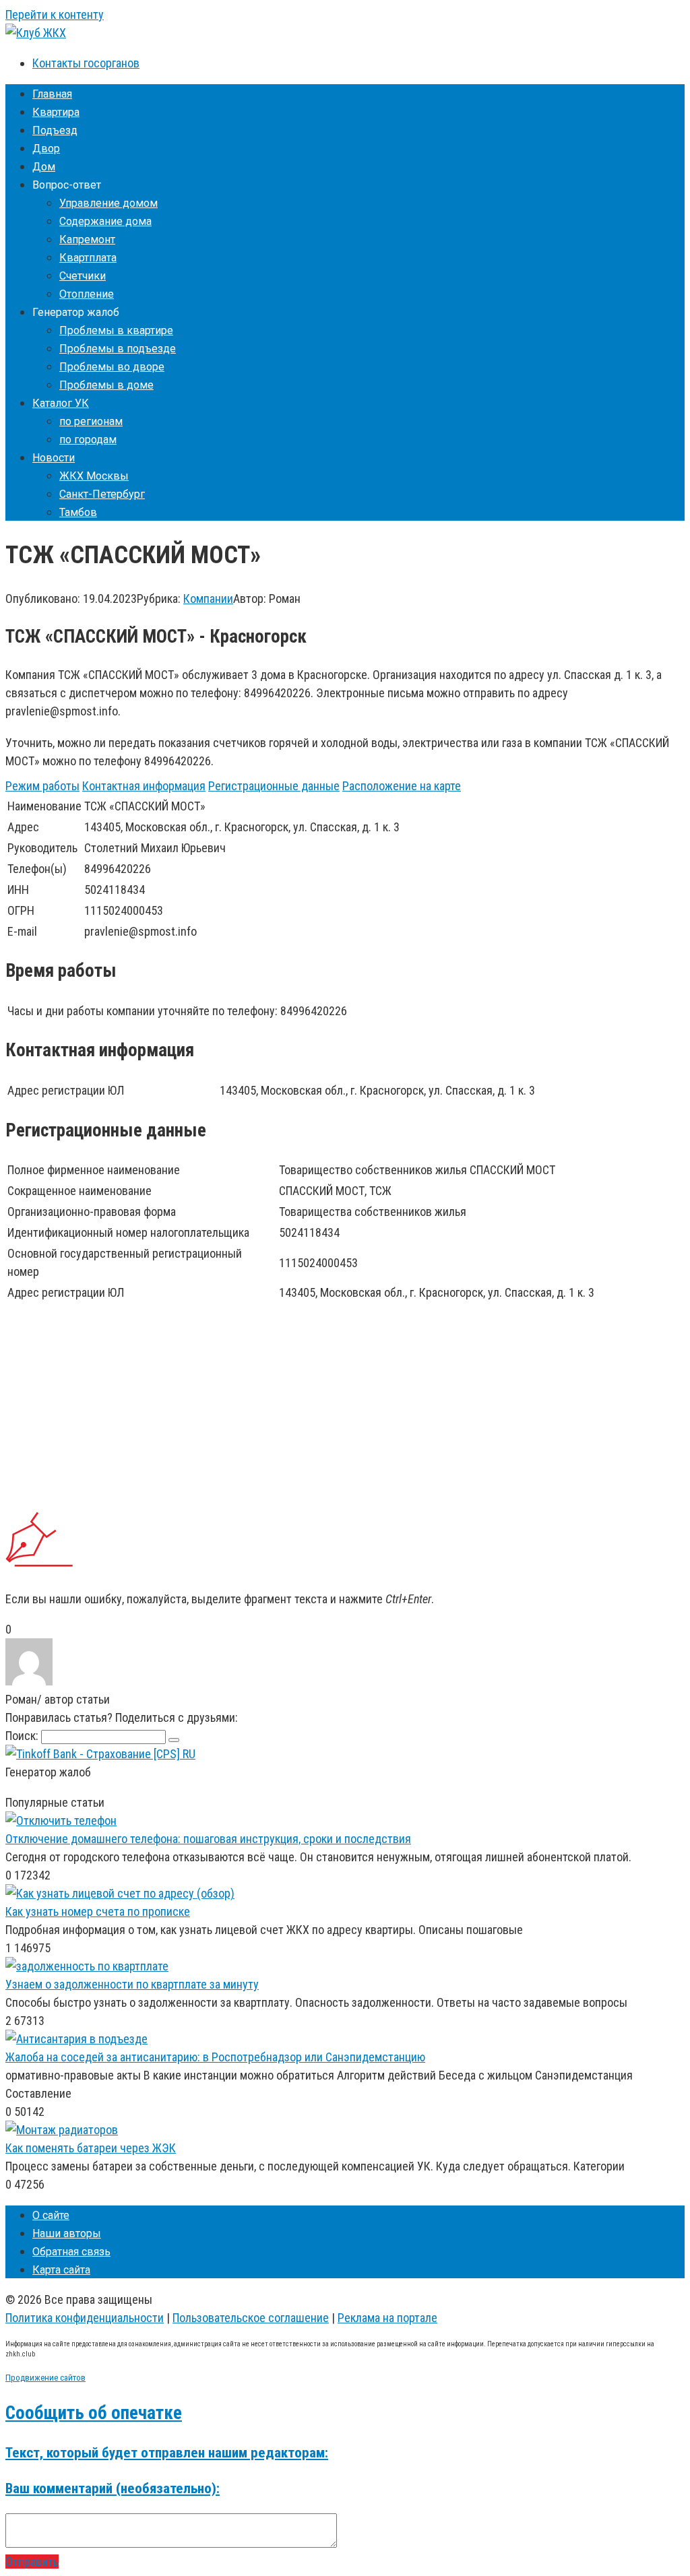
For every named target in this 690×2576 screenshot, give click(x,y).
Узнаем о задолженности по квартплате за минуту (132, 1984)
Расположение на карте (402, 786)
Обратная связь (71, 2252)
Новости (54, 458)
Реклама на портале (387, 2318)
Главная (52, 94)
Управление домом (108, 203)
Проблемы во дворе (112, 367)
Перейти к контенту (55, 14)
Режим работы (42, 786)
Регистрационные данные (274, 786)
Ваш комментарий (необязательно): (113, 2488)
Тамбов (78, 512)
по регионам (91, 421)
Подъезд (55, 130)
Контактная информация (144, 786)
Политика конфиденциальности (85, 2318)
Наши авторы (67, 2233)
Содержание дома (105, 221)
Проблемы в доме (106, 385)
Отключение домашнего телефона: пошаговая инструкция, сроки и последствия (208, 1839)
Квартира (56, 112)
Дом (44, 167)
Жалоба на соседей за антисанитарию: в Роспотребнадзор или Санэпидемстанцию (215, 2057)
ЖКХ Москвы (94, 476)
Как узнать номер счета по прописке (98, 1911)
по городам (88, 440)
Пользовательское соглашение (251, 2318)
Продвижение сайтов (45, 2378)
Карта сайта (61, 2270)
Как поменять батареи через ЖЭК (91, 2148)
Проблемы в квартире (116, 330)
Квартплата (88, 258)
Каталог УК (61, 403)
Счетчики (83, 276)
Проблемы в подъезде (118, 349)
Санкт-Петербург (102, 494)
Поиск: (23, 1736)
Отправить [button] (32, 2562)
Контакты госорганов (86, 63)
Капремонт (87, 239)
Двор (46, 149)
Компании (208, 599)
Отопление (87, 294)
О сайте (51, 2215)
